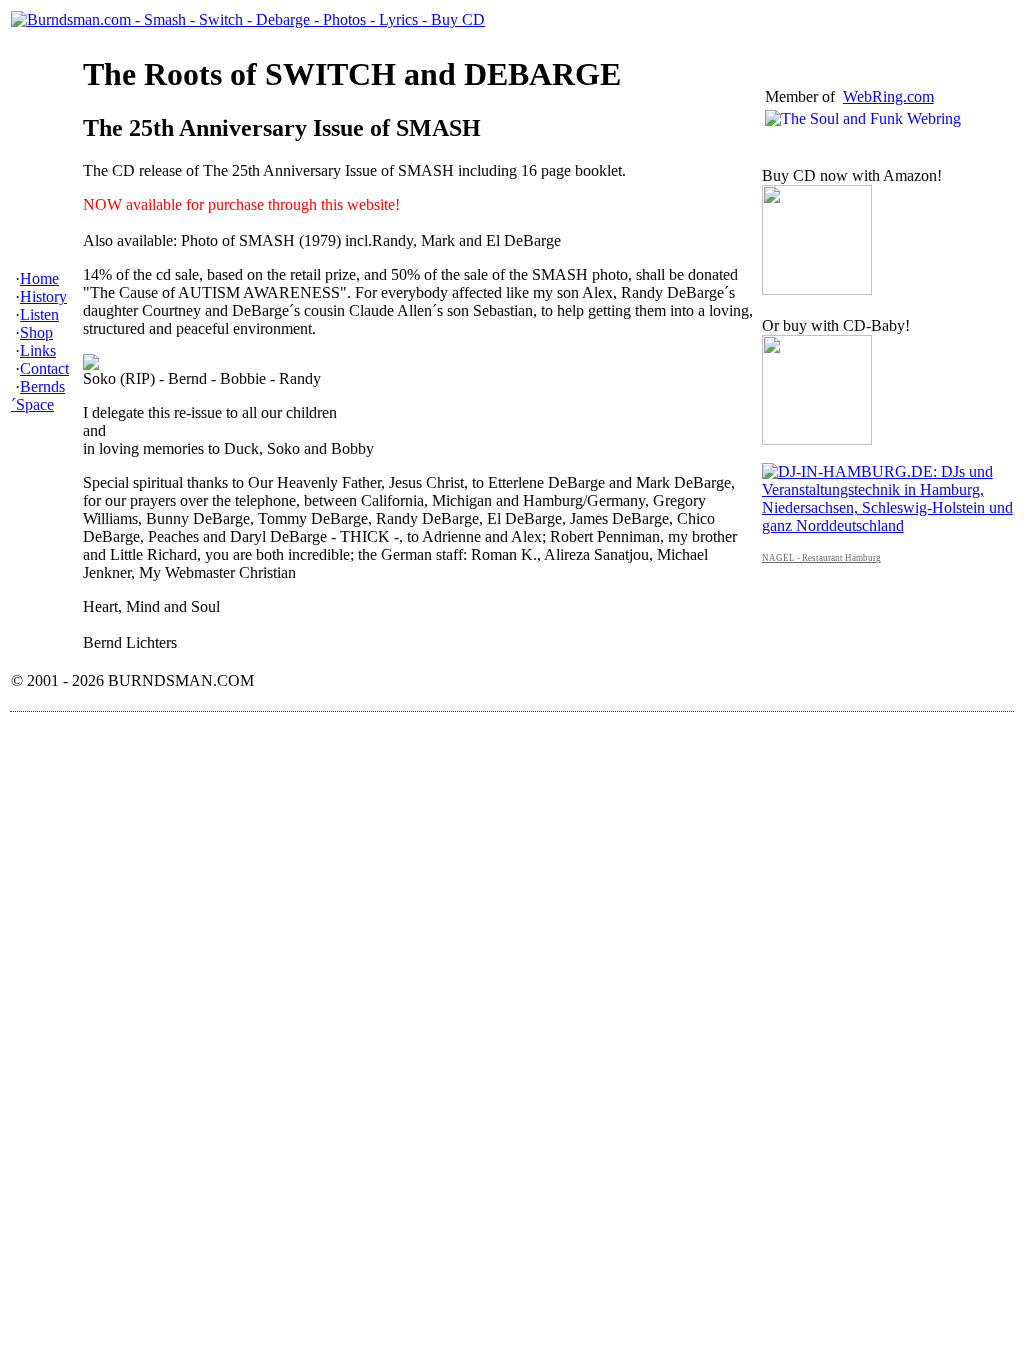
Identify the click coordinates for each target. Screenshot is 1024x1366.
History (43, 296)
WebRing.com (888, 96)
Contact (44, 368)
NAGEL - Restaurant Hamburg (821, 558)
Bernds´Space (38, 395)
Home (39, 278)
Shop (36, 332)
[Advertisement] (375, 776)
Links (38, 350)
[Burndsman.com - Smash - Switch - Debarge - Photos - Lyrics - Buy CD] (248, 19)
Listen (39, 314)
